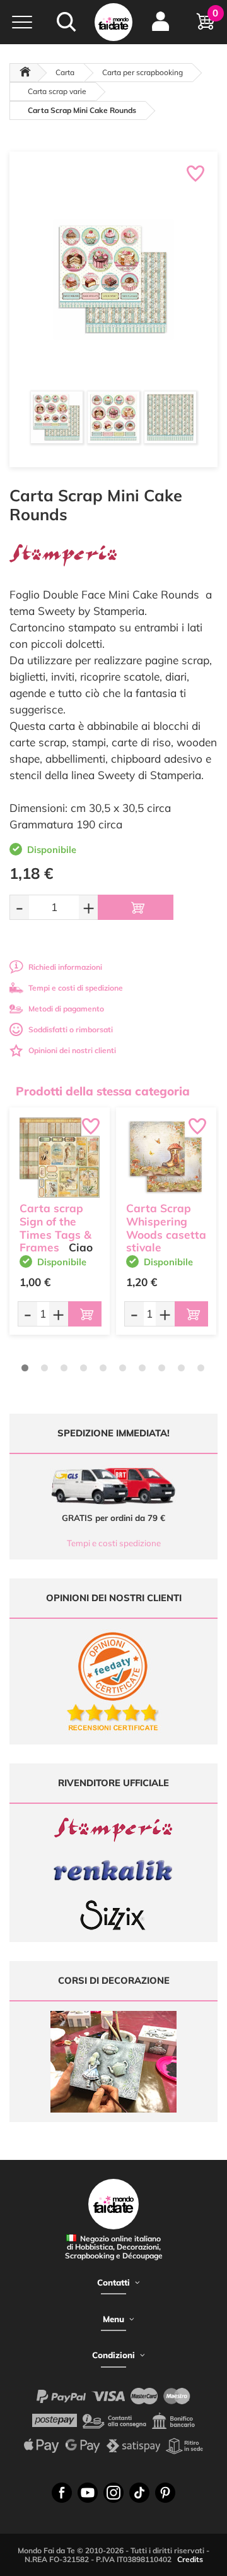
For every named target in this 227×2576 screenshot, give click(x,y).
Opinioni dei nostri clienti (72, 1050)
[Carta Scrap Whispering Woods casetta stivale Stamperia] (166, 1158)
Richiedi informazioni (65, 967)
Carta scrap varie (57, 91)
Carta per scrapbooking (143, 72)
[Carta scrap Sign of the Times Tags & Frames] (60, 1158)
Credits (190, 2559)
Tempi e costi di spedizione (76, 988)
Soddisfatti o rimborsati (71, 1029)
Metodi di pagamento (66, 1009)
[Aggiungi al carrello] (136, 907)
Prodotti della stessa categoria (103, 1091)
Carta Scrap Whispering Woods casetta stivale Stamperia (166, 1234)
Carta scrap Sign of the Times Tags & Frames (55, 1228)
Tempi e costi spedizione (114, 1543)
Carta (65, 72)
